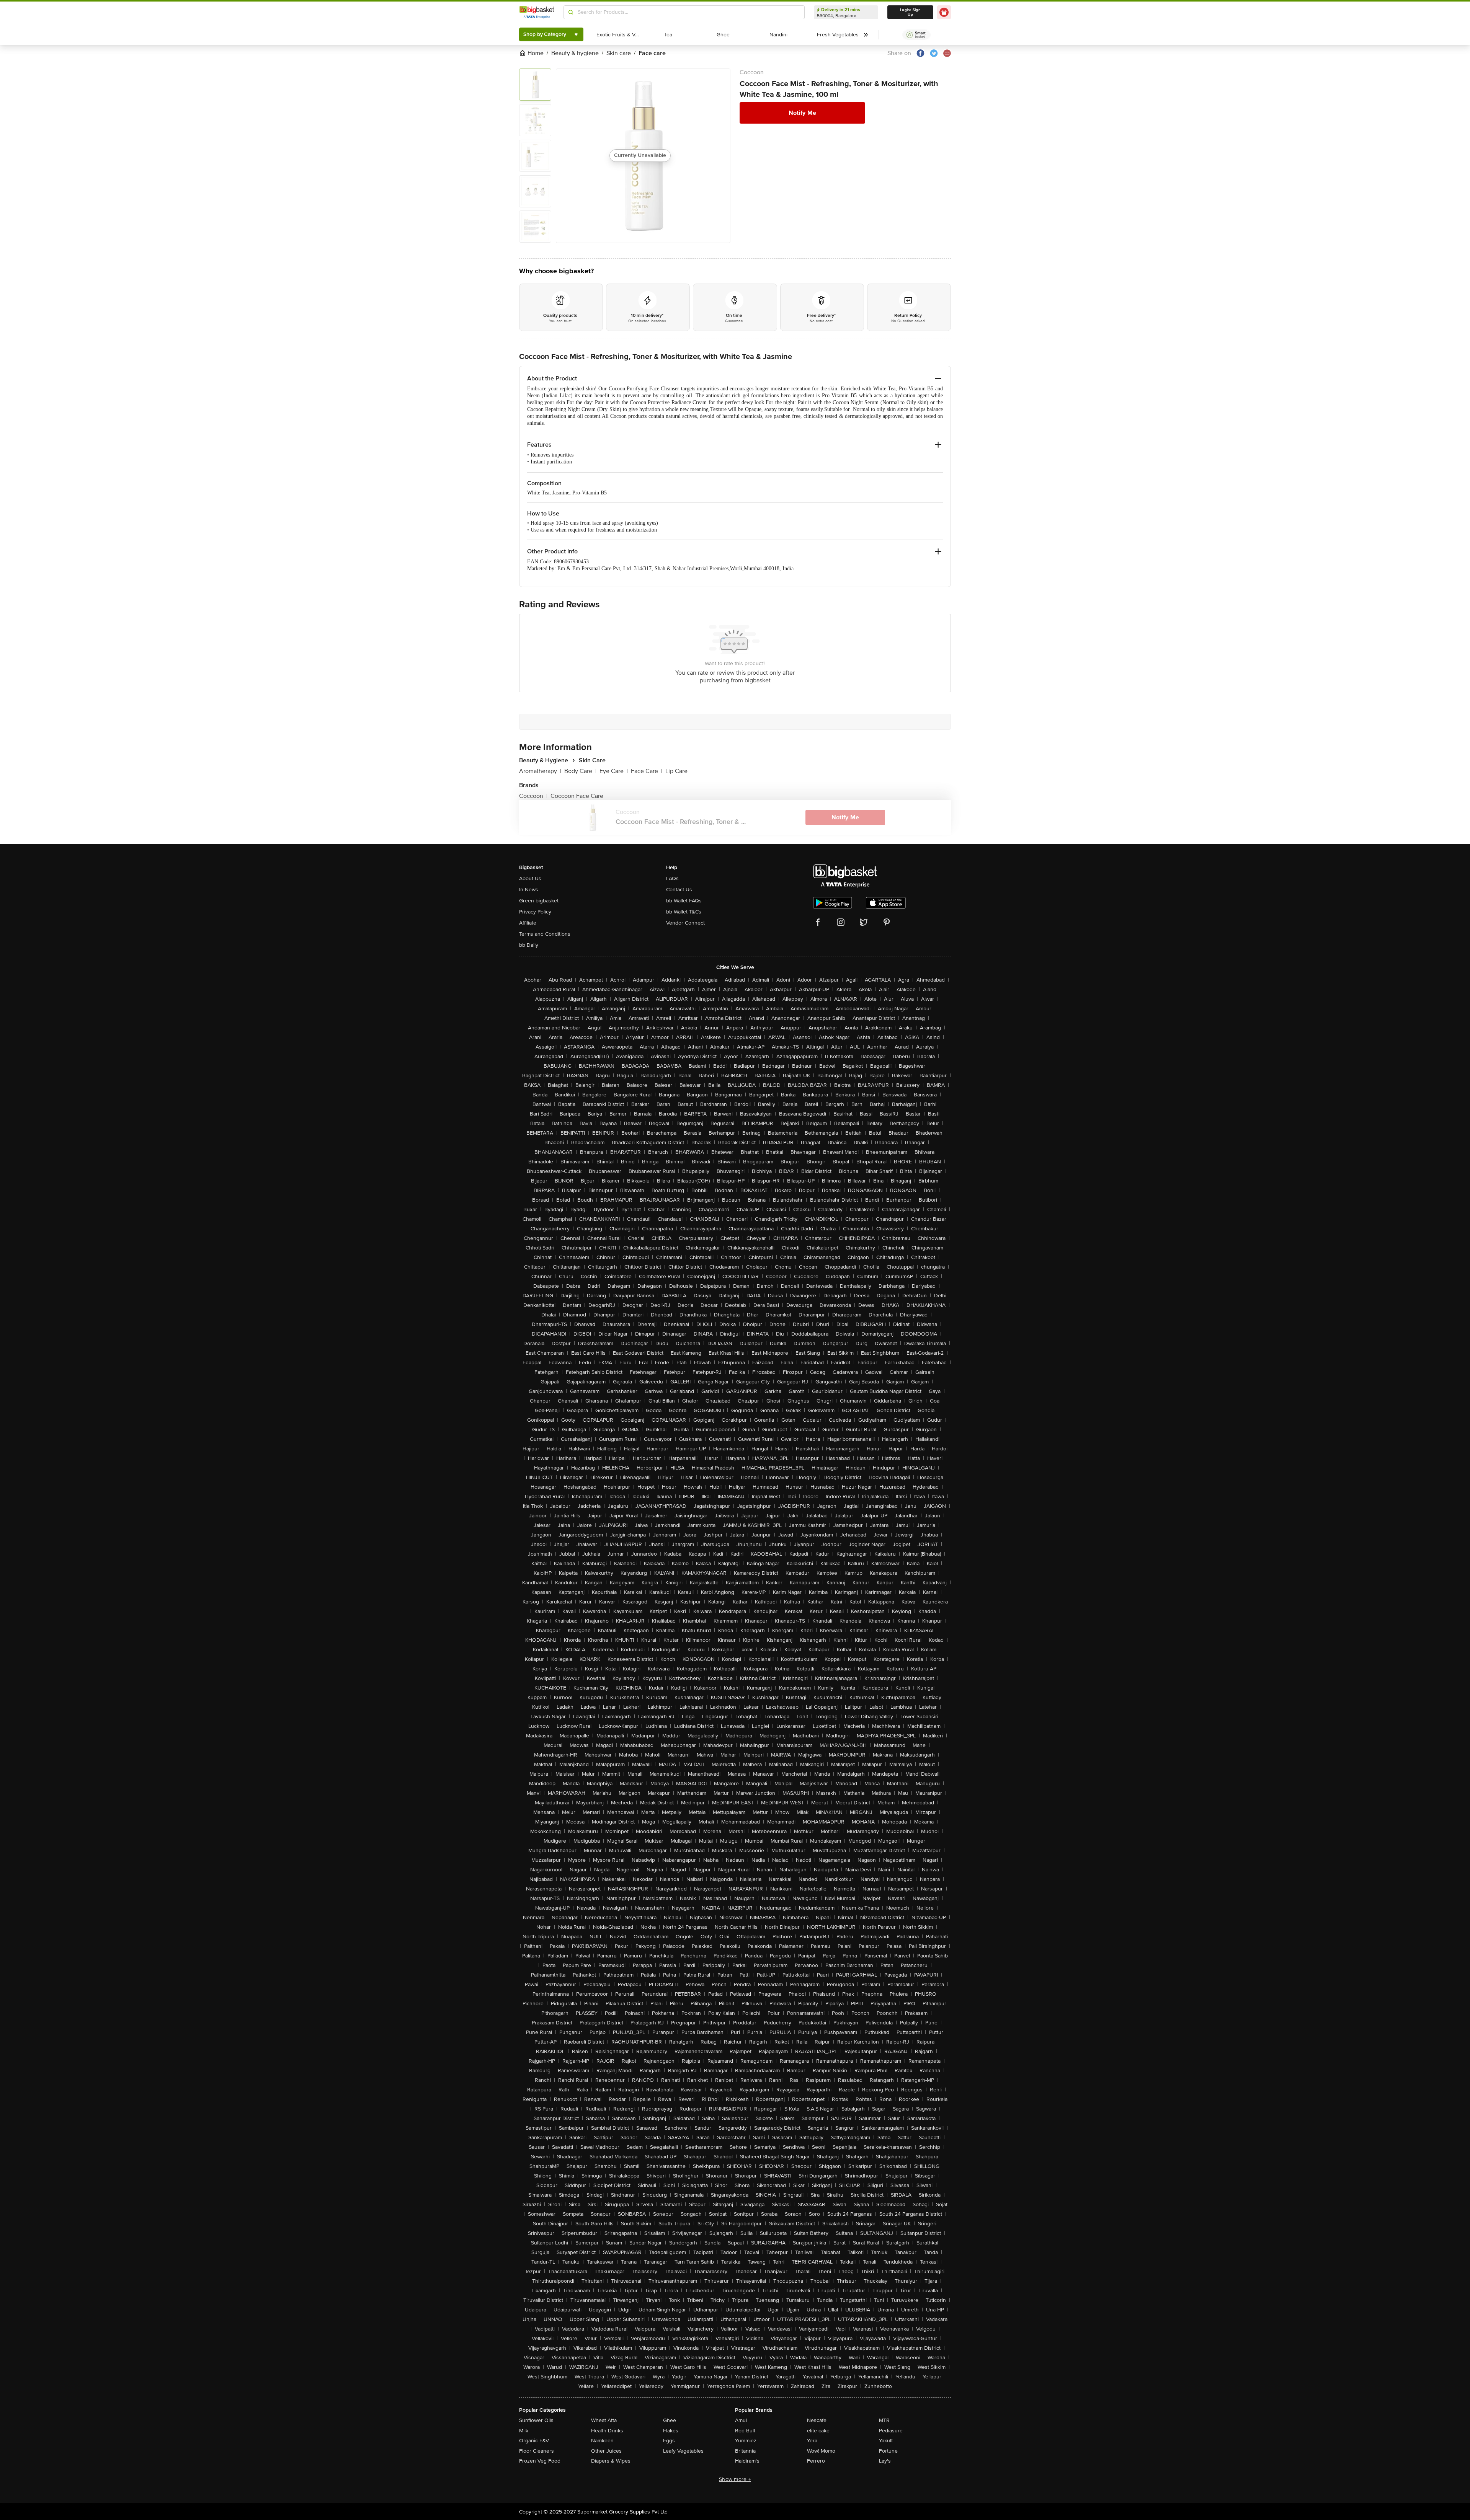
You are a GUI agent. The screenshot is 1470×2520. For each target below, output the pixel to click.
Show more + (735, 2479)
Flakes (671, 2431)
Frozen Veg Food (540, 2461)
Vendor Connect (685, 923)
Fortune (888, 2451)
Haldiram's (747, 2461)
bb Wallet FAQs (684, 901)
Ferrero (816, 2461)
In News (529, 890)
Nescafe (817, 2420)
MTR (884, 2420)
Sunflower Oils (536, 2420)
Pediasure (891, 2431)
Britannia (745, 2451)
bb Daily (529, 945)
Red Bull (745, 2431)
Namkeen (602, 2441)
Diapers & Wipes (611, 2461)
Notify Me (802, 113)
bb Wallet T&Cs (684, 912)
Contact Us (679, 890)
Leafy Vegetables (683, 2451)
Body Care (580, 771)
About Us (530, 878)
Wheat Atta (604, 2420)
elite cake (818, 2431)
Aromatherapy (540, 771)
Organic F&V (534, 2441)
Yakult (886, 2441)
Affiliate (528, 923)
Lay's (885, 2461)
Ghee (670, 2420)
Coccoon (752, 72)
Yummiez (746, 2441)
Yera (812, 2441)
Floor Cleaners (537, 2451)
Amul (741, 2420)
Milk (524, 2431)
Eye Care (614, 771)
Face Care (647, 771)
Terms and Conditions (545, 934)
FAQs (672, 878)
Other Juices (606, 2451)
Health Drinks (607, 2431)
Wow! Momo (821, 2451)
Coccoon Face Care (577, 796)
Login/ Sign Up (910, 12)
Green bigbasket (539, 901)
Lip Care (676, 771)
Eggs (669, 2441)
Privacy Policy (535, 912)
